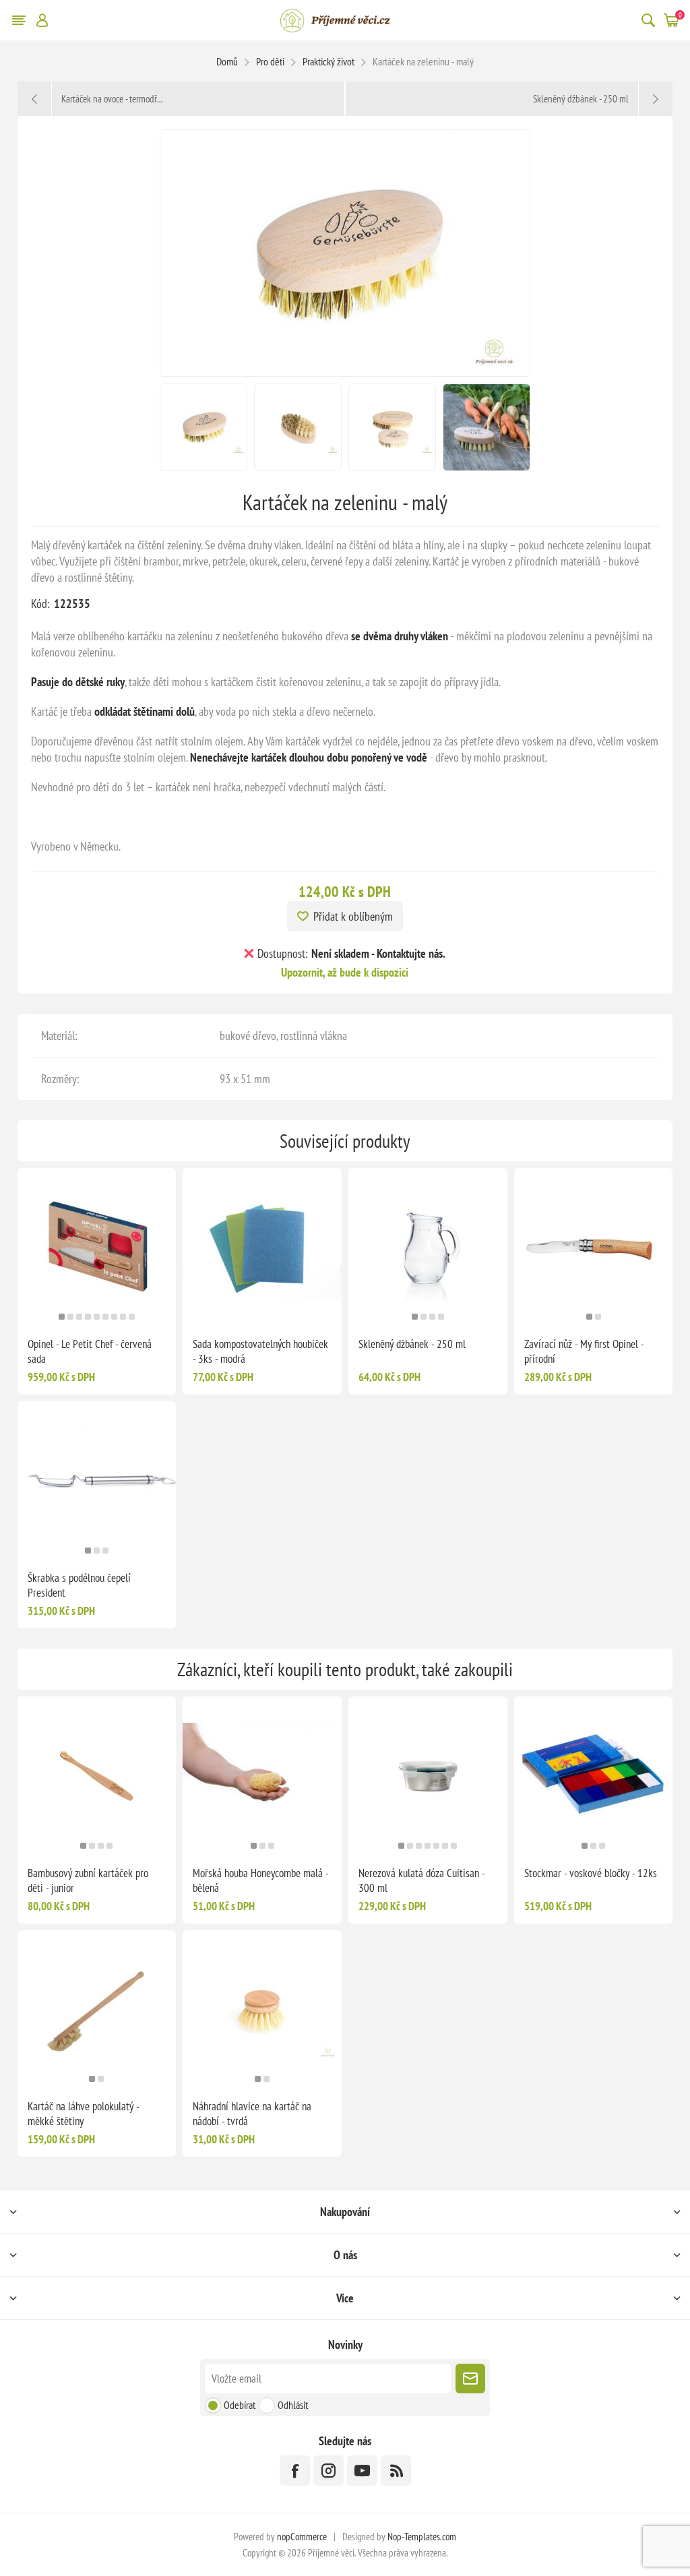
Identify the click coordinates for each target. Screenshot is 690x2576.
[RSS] (396, 2471)
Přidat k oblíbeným (353, 916)
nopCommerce (302, 2537)
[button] (62, 1317)
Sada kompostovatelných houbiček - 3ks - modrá (260, 1351)
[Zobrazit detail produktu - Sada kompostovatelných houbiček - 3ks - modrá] (262, 1248)
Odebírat (240, 2405)
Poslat (470, 2379)
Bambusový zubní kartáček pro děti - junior (88, 1880)
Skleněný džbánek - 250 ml (412, 1344)
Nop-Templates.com (422, 2537)
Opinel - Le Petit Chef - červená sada (90, 1351)
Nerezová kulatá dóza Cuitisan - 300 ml (421, 1880)
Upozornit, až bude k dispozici (345, 972)
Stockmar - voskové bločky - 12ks (591, 1873)
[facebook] (295, 2471)
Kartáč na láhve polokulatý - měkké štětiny (83, 2114)
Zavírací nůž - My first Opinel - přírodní (584, 1351)
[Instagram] (328, 2471)
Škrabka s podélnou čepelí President (79, 1585)
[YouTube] (362, 2471)
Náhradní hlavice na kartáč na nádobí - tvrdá (252, 2114)
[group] (97, 1248)
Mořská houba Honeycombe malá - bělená (260, 1880)
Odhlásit (293, 2405)
